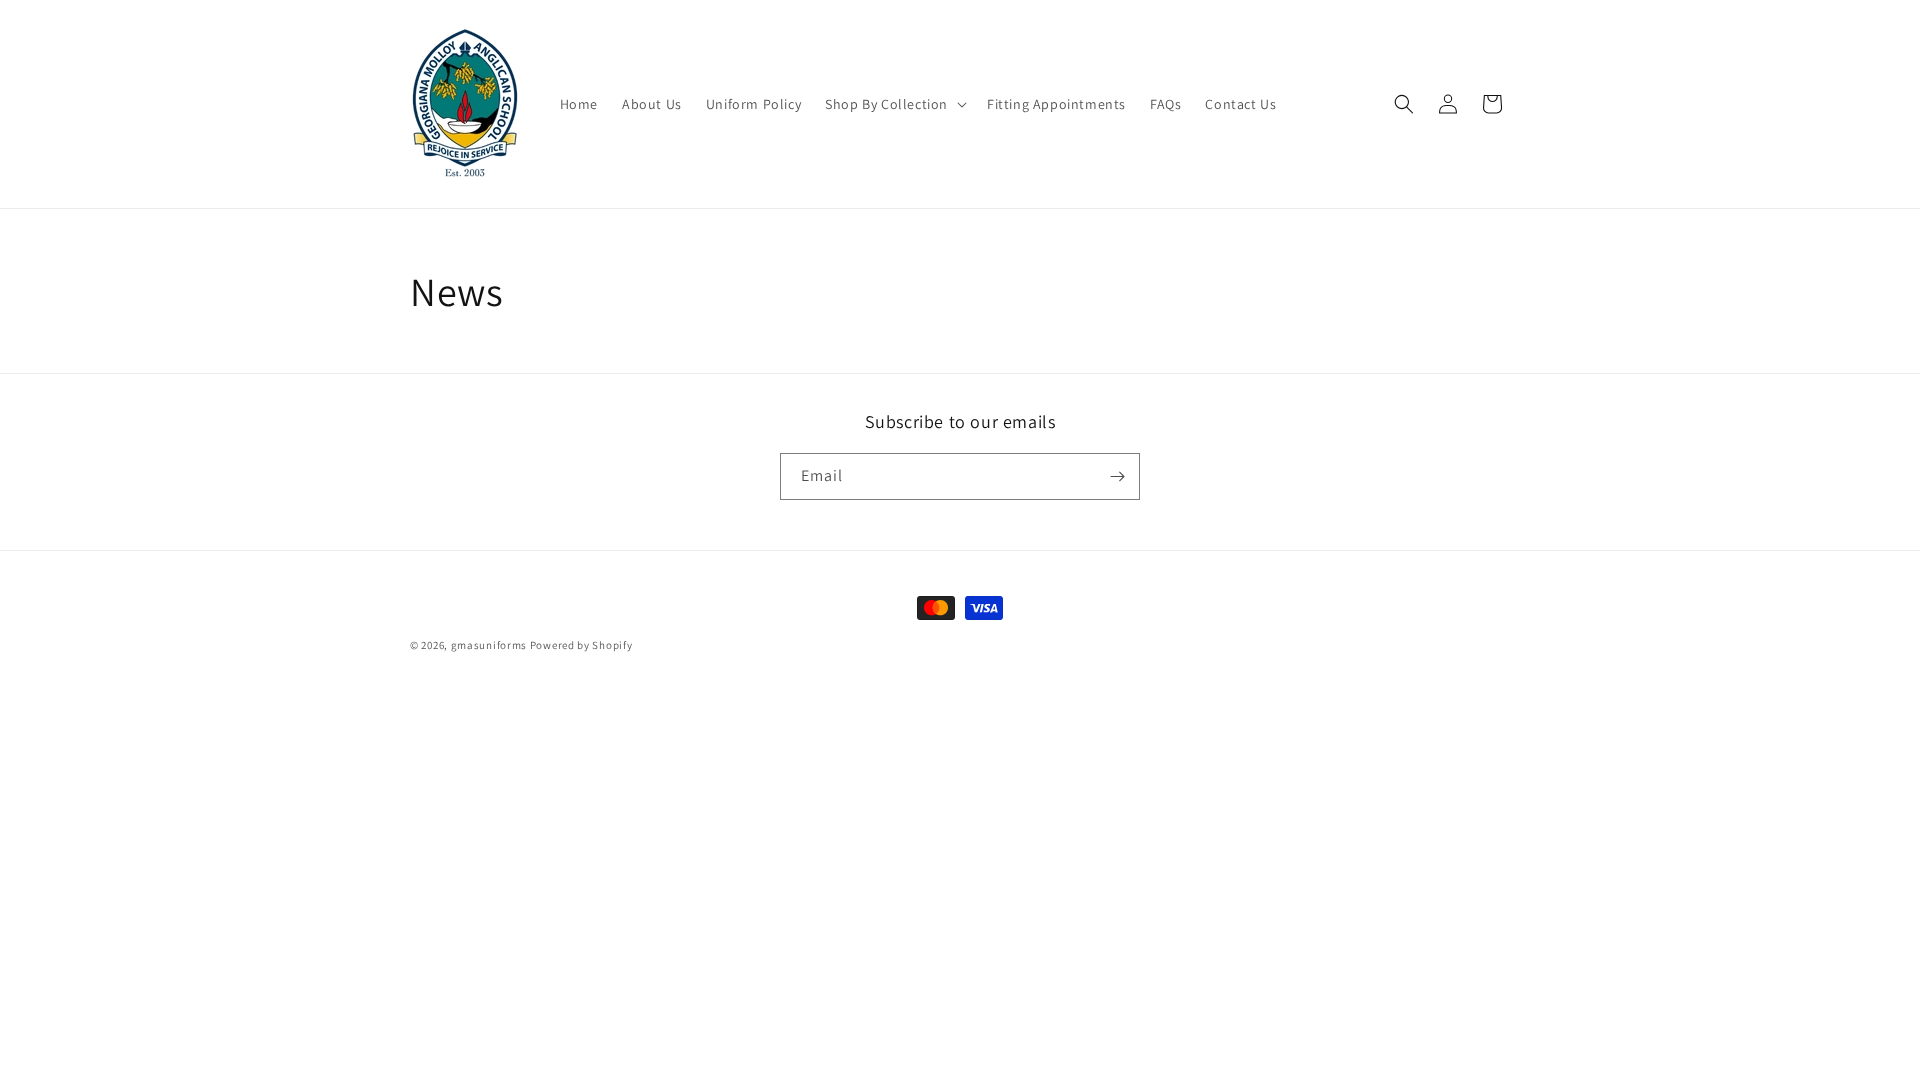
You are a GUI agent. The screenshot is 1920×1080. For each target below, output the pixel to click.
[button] (894, 104)
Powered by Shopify (581, 645)
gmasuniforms (489, 645)
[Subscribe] (1117, 476)
